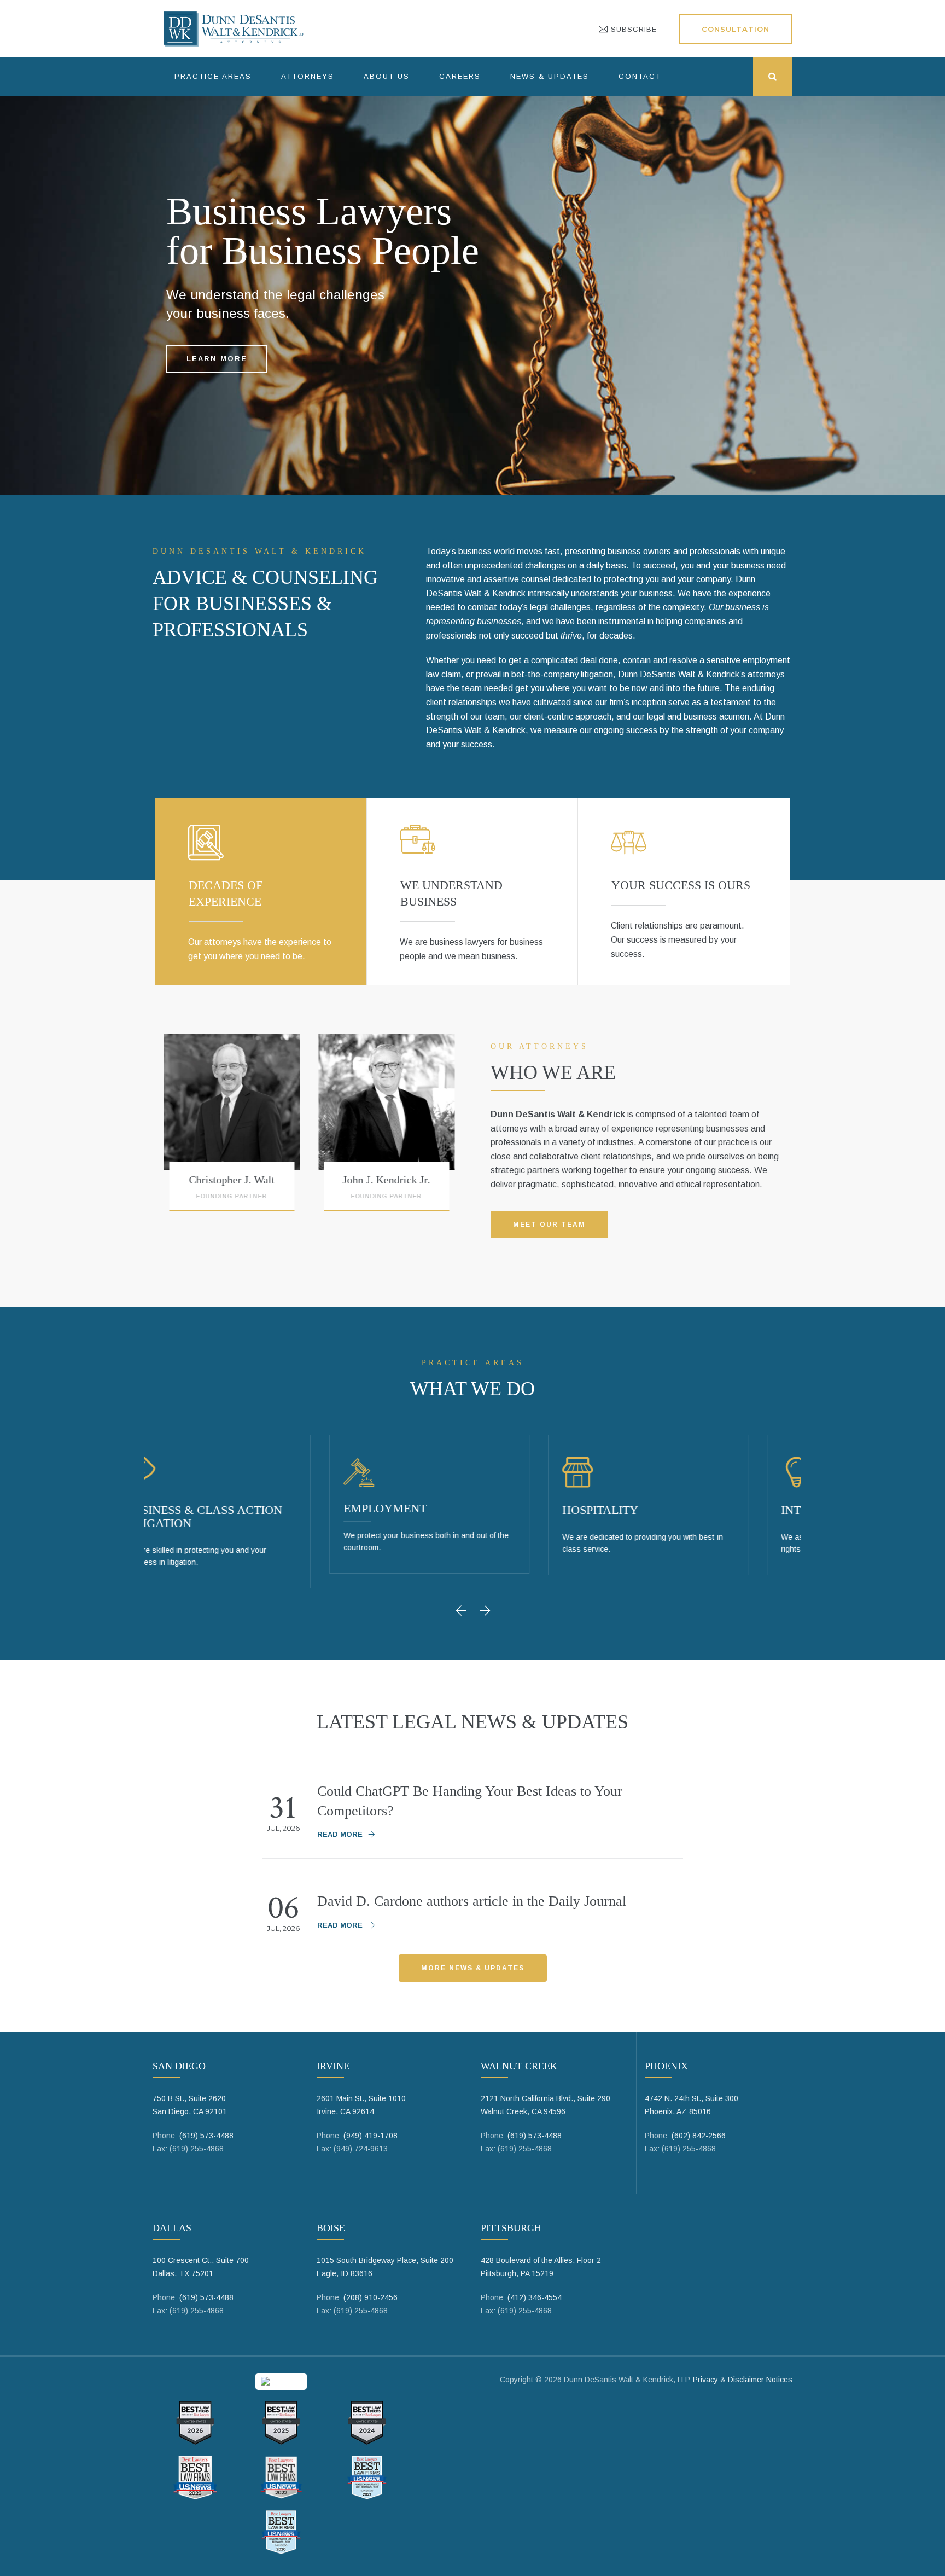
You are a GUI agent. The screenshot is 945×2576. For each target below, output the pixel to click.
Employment (209, 1508)
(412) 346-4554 (535, 2297)
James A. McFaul (447, 1180)
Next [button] (486, 1610)
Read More (340, 1834)
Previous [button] (464, 1610)
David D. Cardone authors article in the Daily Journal (472, 1901)
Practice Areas (213, 76)
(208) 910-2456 (371, 2297)
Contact (640, 76)
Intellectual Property (681, 1510)
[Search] (773, 77)
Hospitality (425, 1510)
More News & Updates (473, 1968)
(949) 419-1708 (371, 2136)
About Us (387, 76)
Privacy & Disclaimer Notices (743, 2380)
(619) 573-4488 (206, 2136)
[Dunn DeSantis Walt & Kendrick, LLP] (234, 29)
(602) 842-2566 (699, 2136)
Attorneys (308, 76)
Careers (460, 76)
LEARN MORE (217, 359)
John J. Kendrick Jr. (293, 1180)
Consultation (736, 29)
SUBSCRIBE (632, 29)
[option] (292, 1127)
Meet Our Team (549, 1225)
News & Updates (550, 76)
